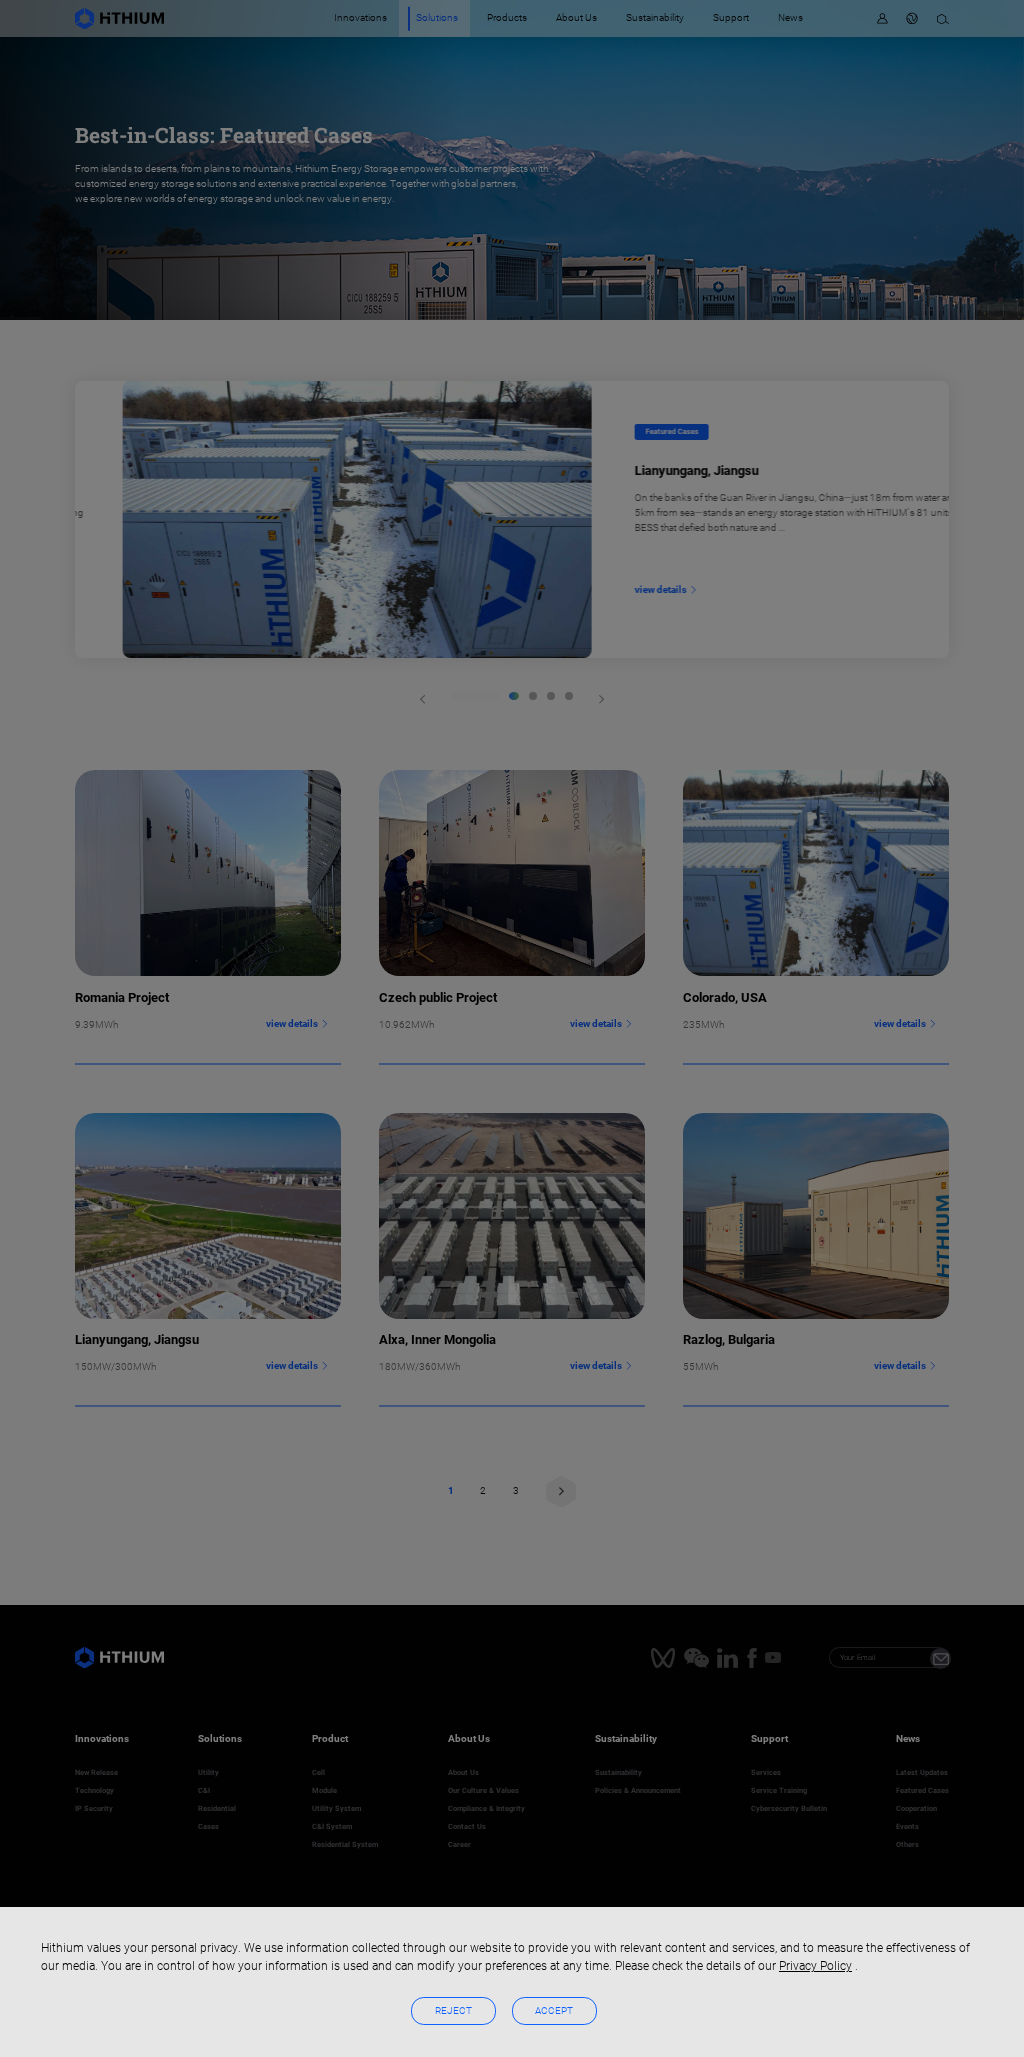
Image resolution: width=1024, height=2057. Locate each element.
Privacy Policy (815, 1966)
